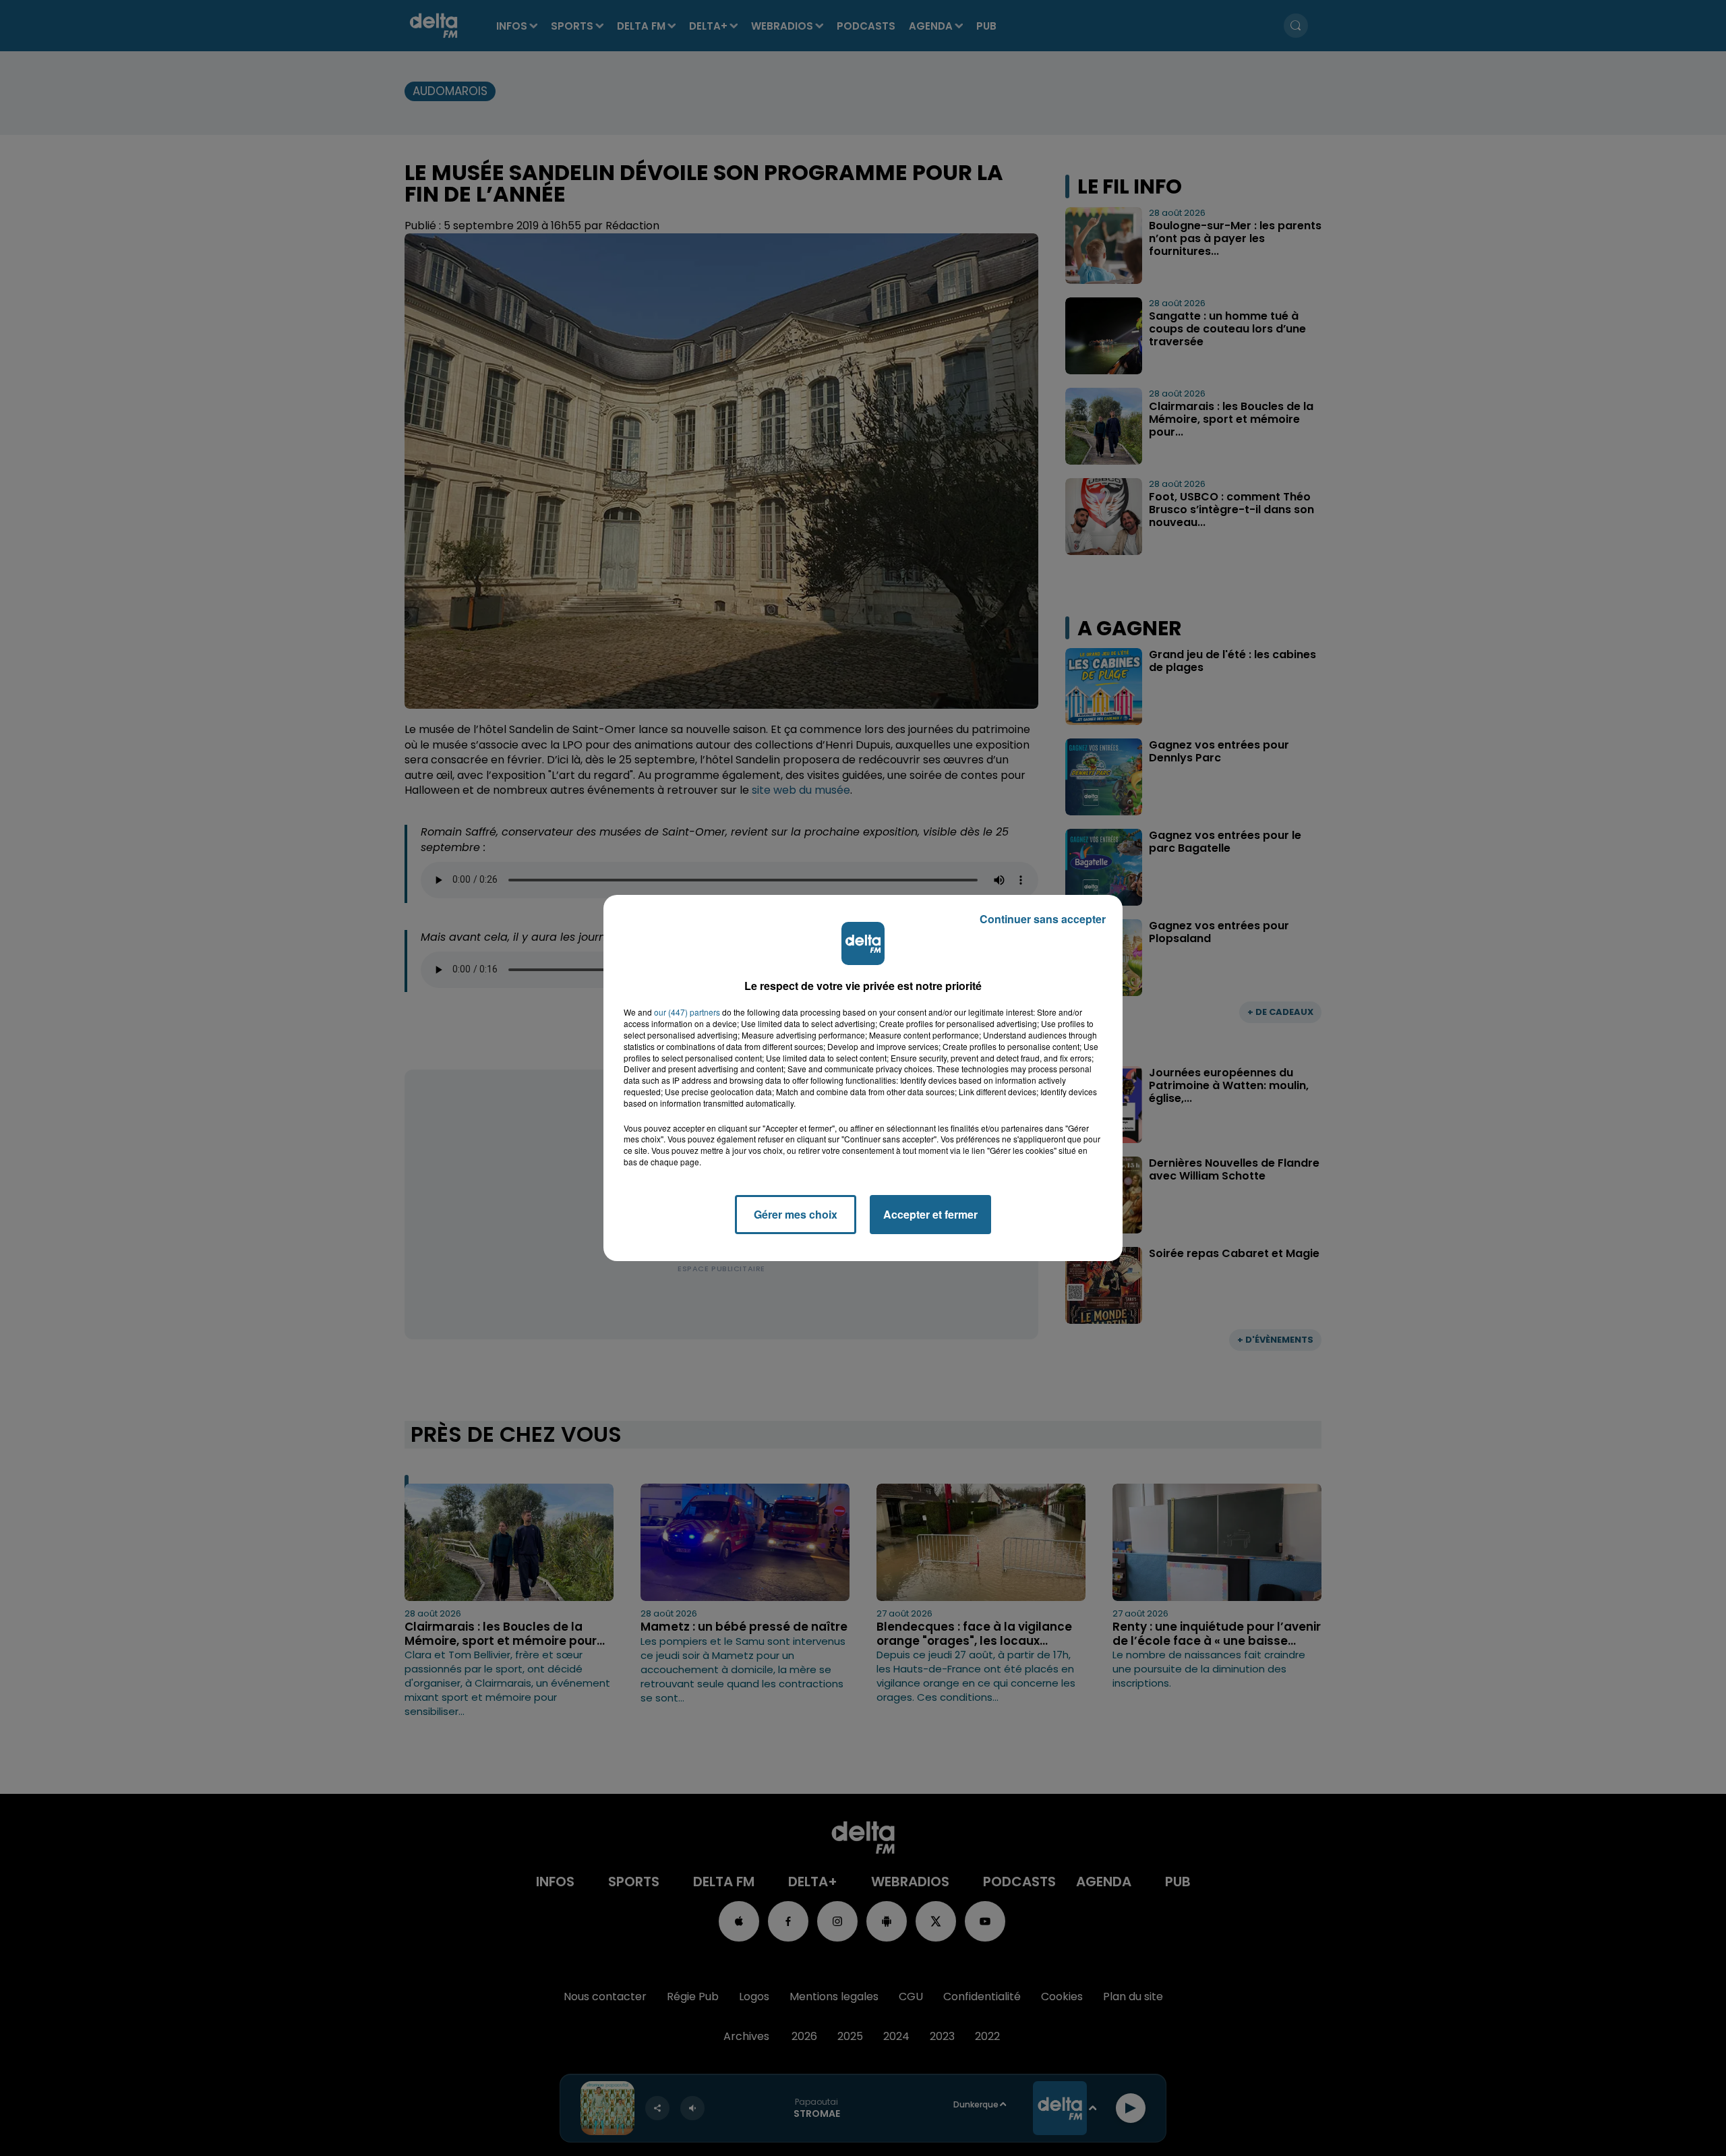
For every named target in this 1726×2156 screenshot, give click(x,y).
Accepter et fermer (930, 1214)
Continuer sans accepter (1043, 919)
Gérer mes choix (796, 1214)
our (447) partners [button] (687, 1012)
